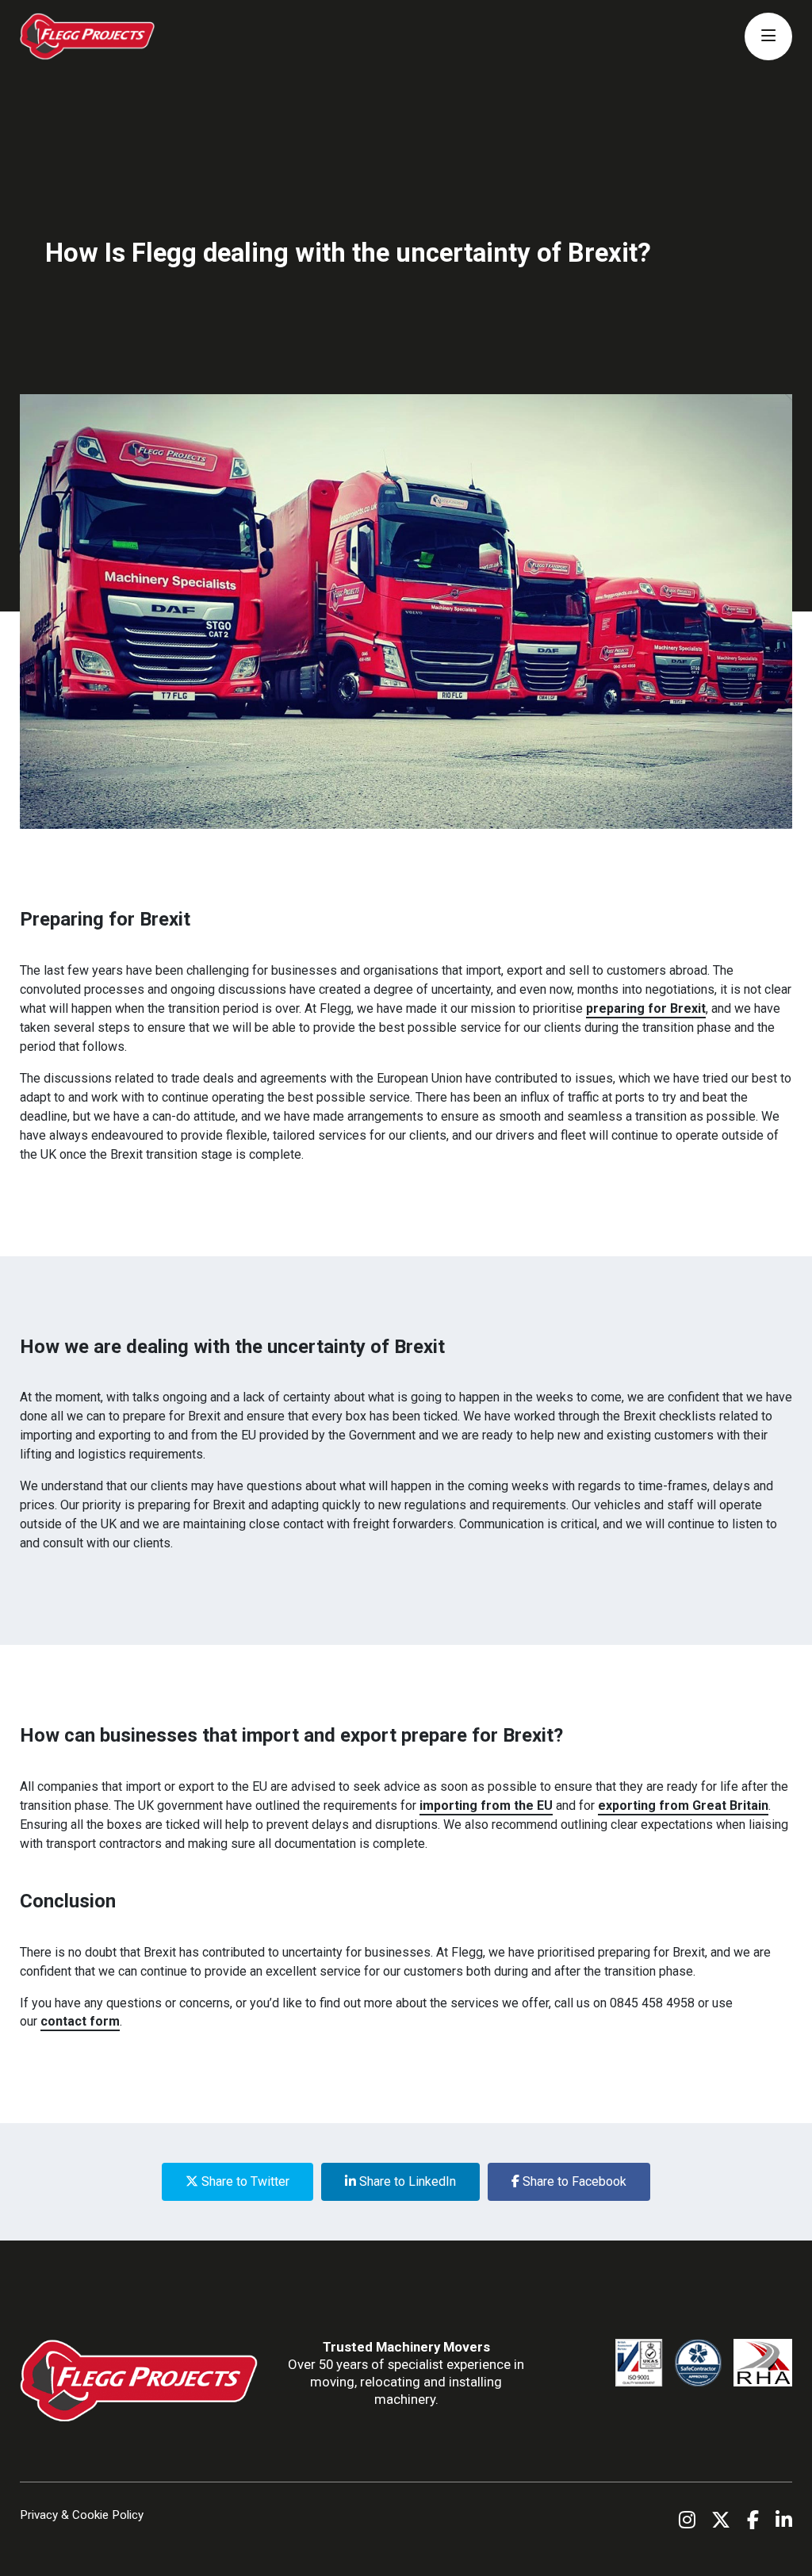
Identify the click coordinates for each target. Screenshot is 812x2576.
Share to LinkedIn (406, 2181)
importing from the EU (486, 1805)
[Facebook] (753, 2520)
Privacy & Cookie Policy (82, 2515)
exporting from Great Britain (683, 1805)
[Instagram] (687, 2520)
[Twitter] (721, 2520)
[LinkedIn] (784, 2520)
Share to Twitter (244, 2181)
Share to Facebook (573, 2181)
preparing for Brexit (646, 1008)
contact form (80, 2021)
